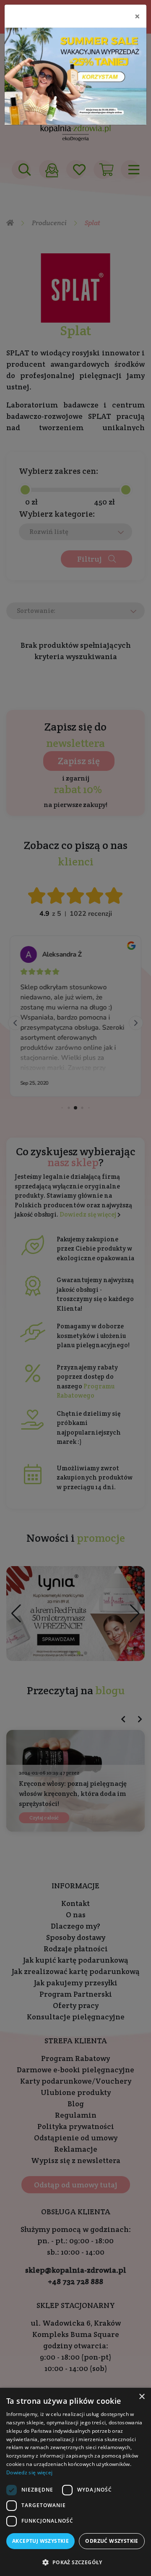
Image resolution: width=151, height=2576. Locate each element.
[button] (75, 2562)
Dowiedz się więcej (29, 2472)
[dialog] (75, 2482)
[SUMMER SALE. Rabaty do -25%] (75, 76)
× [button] (142, 2397)
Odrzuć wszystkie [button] (112, 2541)
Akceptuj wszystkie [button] (40, 2541)
